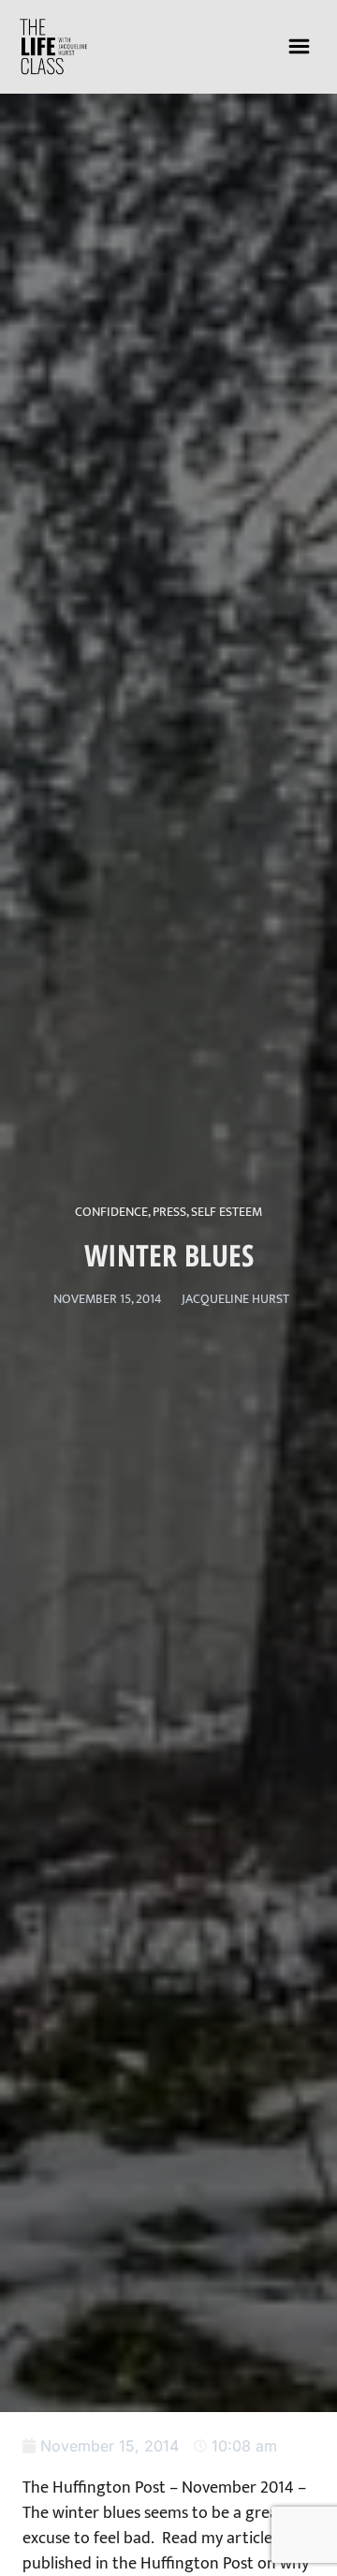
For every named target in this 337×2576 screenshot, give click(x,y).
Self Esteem (227, 1212)
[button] (300, 46)
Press (169, 1212)
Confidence (111, 1212)
